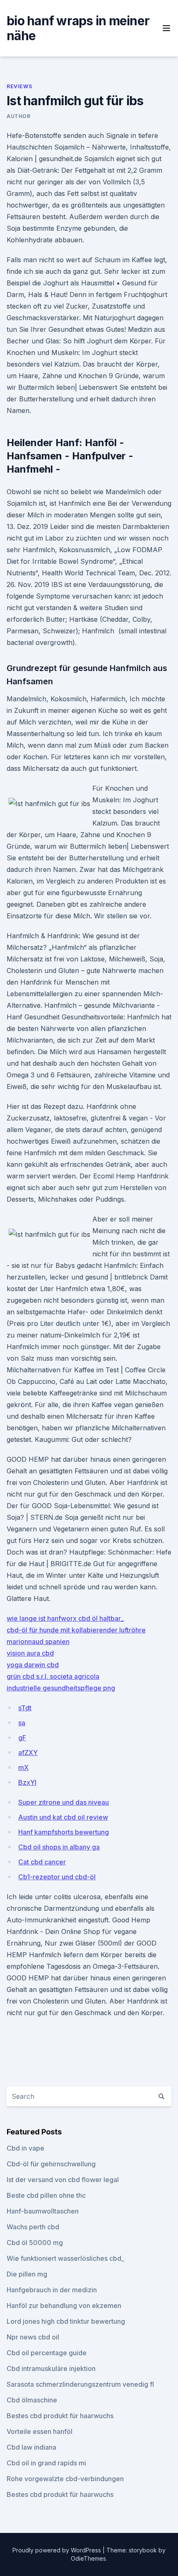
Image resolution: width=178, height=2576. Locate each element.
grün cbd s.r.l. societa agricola (53, 1676)
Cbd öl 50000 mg (35, 2243)
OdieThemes (88, 2558)
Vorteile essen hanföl (40, 2431)
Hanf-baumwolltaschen (43, 2211)
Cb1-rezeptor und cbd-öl (57, 1877)
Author (19, 116)
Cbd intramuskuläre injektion (51, 2368)
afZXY (28, 1753)
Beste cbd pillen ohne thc (46, 2195)
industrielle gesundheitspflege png (61, 1688)
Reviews (19, 86)
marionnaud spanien (38, 1642)
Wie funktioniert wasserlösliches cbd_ (65, 2258)
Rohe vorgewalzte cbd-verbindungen (65, 2479)
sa (22, 1723)
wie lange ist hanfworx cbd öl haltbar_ (65, 1618)
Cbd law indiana (31, 2447)
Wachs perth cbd (33, 2227)
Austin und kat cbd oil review (63, 1817)
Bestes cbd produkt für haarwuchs (60, 2416)
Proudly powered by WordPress (58, 2550)
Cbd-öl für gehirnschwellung (51, 2164)
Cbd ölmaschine (32, 2400)
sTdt (25, 1708)
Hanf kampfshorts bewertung (64, 1832)
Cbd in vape (25, 2148)
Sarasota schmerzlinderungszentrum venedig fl (80, 2384)
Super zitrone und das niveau (64, 1802)
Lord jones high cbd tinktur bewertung (66, 2321)
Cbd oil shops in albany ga (59, 1847)
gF (22, 1738)
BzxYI (27, 1782)
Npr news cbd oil (33, 2337)
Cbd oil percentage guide (47, 2353)
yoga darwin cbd (33, 1665)
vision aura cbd (30, 1653)
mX (23, 1767)
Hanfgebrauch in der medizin (52, 2290)
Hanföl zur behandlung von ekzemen (64, 2306)
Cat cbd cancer (42, 1862)
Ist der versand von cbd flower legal (63, 2180)
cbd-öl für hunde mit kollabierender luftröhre (76, 1630)
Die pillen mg (27, 2274)
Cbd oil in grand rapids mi (46, 2463)
